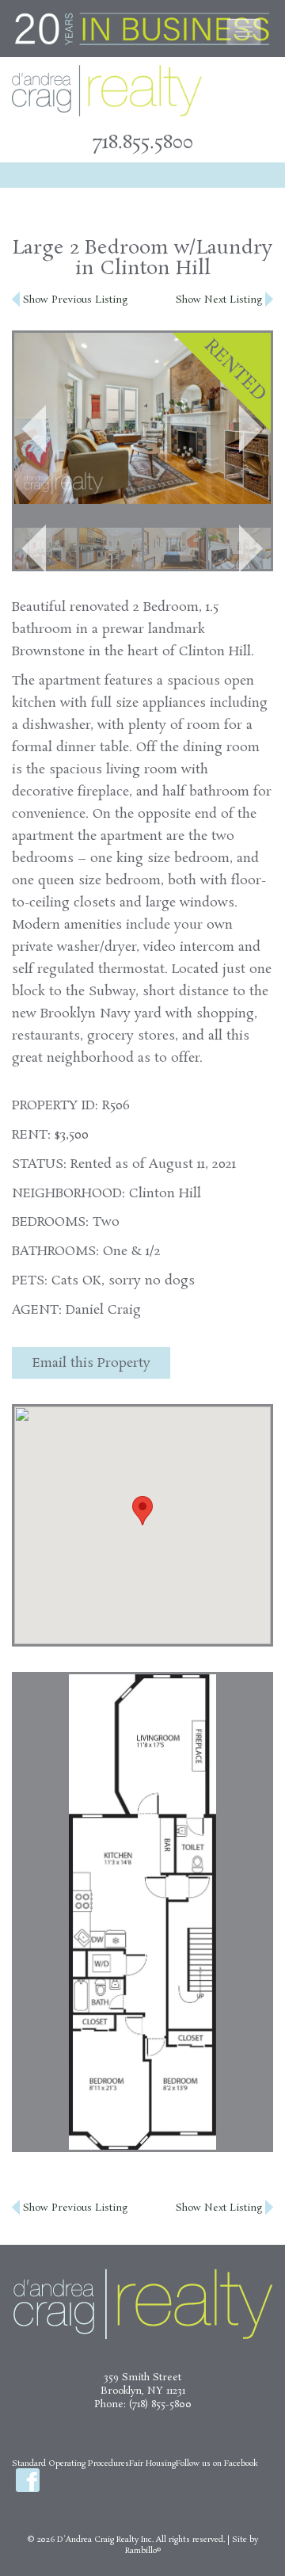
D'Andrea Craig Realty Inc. (105, 2540)
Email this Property (91, 1363)
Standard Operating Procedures (70, 2463)
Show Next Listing (220, 300)
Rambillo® (143, 2551)
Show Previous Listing (74, 300)
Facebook (28, 2480)
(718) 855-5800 (160, 2404)
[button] (34, 429)
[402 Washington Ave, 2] (110, 549)
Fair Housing (152, 2463)
